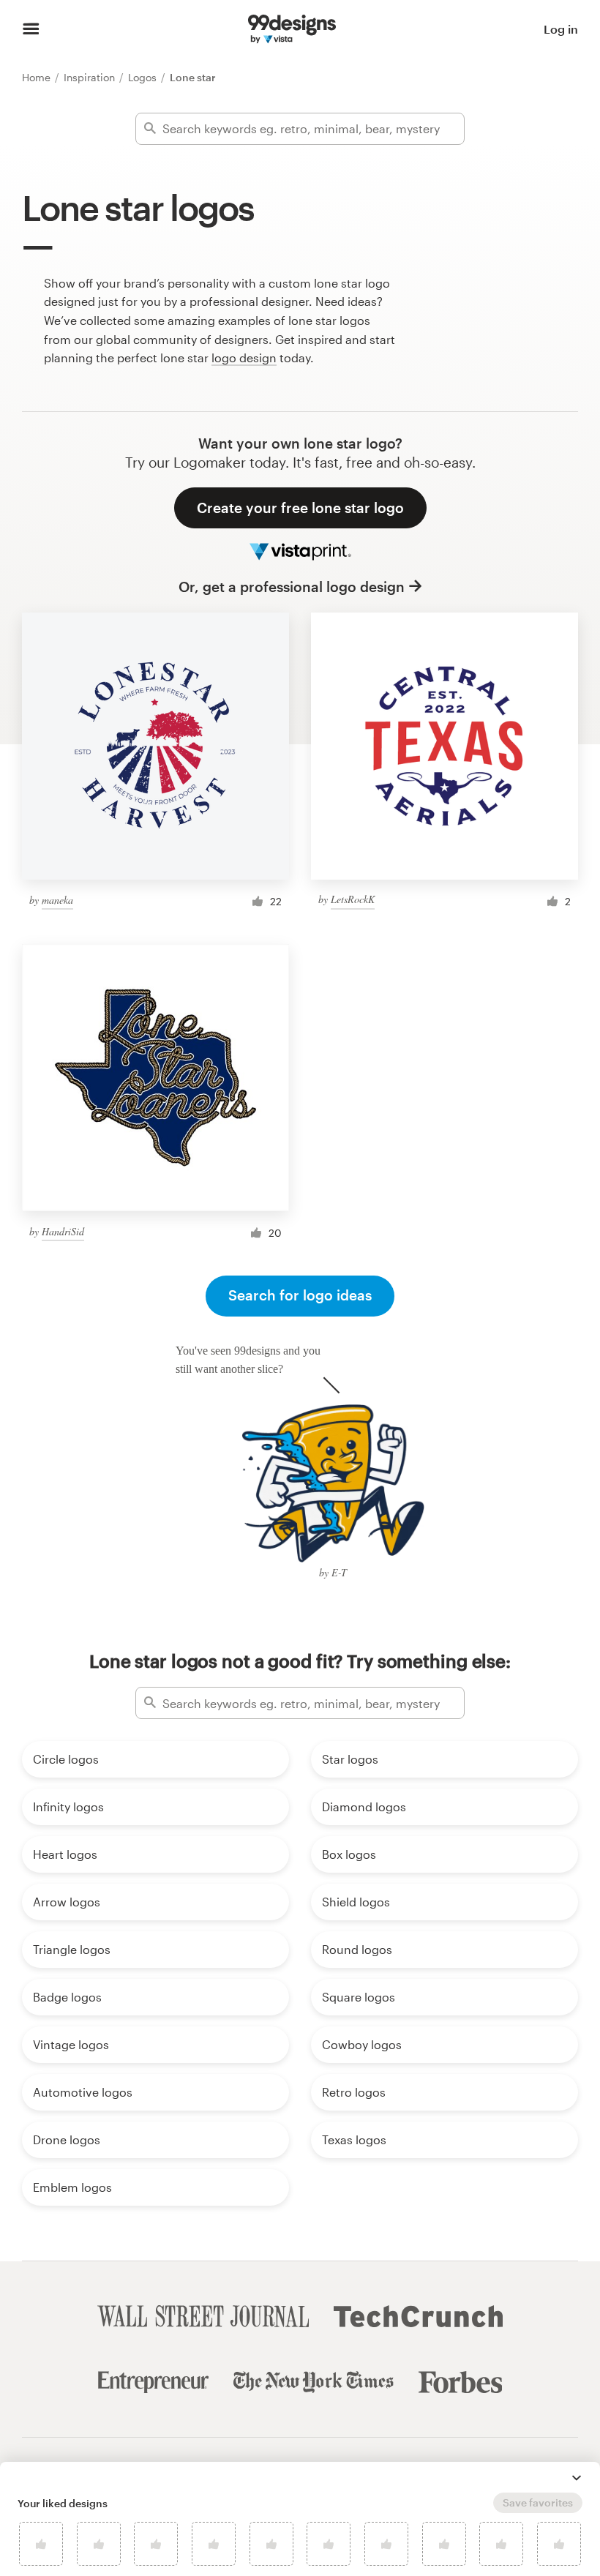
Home (38, 77)
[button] (577, 2478)
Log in (561, 29)
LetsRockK (353, 899)
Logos (144, 77)
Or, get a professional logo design (292, 587)
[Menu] (31, 29)
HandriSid (63, 1231)
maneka (57, 900)
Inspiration (91, 77)
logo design (244, 357)
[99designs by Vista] (292, 29)
